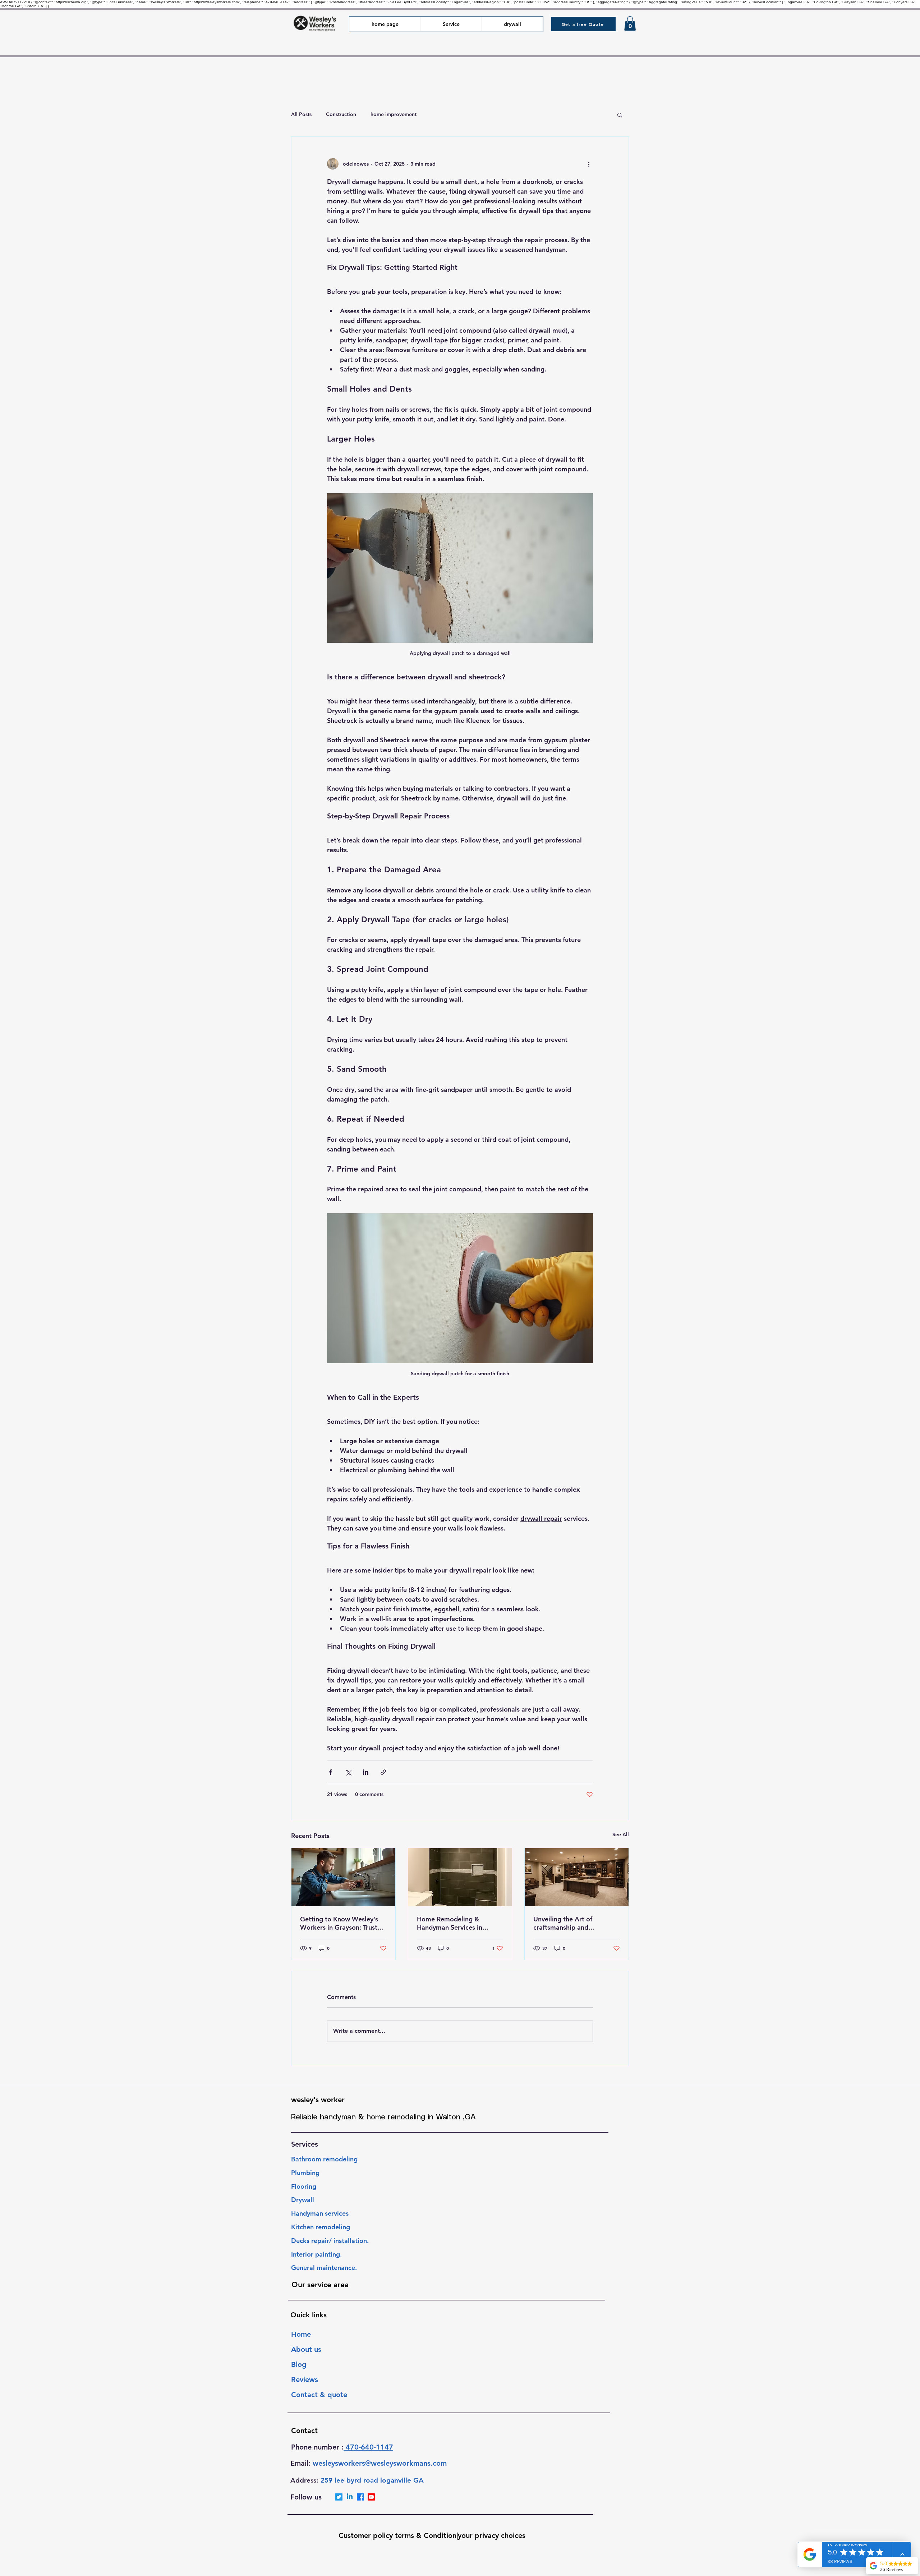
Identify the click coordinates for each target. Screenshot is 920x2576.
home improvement (394, 114)
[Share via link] (383, 1772)
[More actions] (589, 164)
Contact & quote (319, 2395)
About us (306, 2349)
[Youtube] (371, 2497)
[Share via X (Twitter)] (348, 1772)
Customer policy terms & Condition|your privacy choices (432, 2535)
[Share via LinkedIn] (366, 1772)
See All (621, 1834)
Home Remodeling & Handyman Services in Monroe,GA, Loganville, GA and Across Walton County (458, 1923)
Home (301, 2334)
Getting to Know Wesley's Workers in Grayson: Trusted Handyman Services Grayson (342, 1923)
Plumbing (306, 2173)
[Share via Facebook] (330, 1772)
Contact (304, 2430)
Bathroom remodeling (325, 2159)
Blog (299, 2364)
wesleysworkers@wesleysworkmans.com (380, 2463)
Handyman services (320, 2213)
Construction (341, 114)
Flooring (305, 2186)
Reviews (305, 2379)
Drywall (303, 2200)
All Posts (301, 114)
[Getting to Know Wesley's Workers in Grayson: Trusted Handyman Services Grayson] (343, 1877)
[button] (583, 24)
